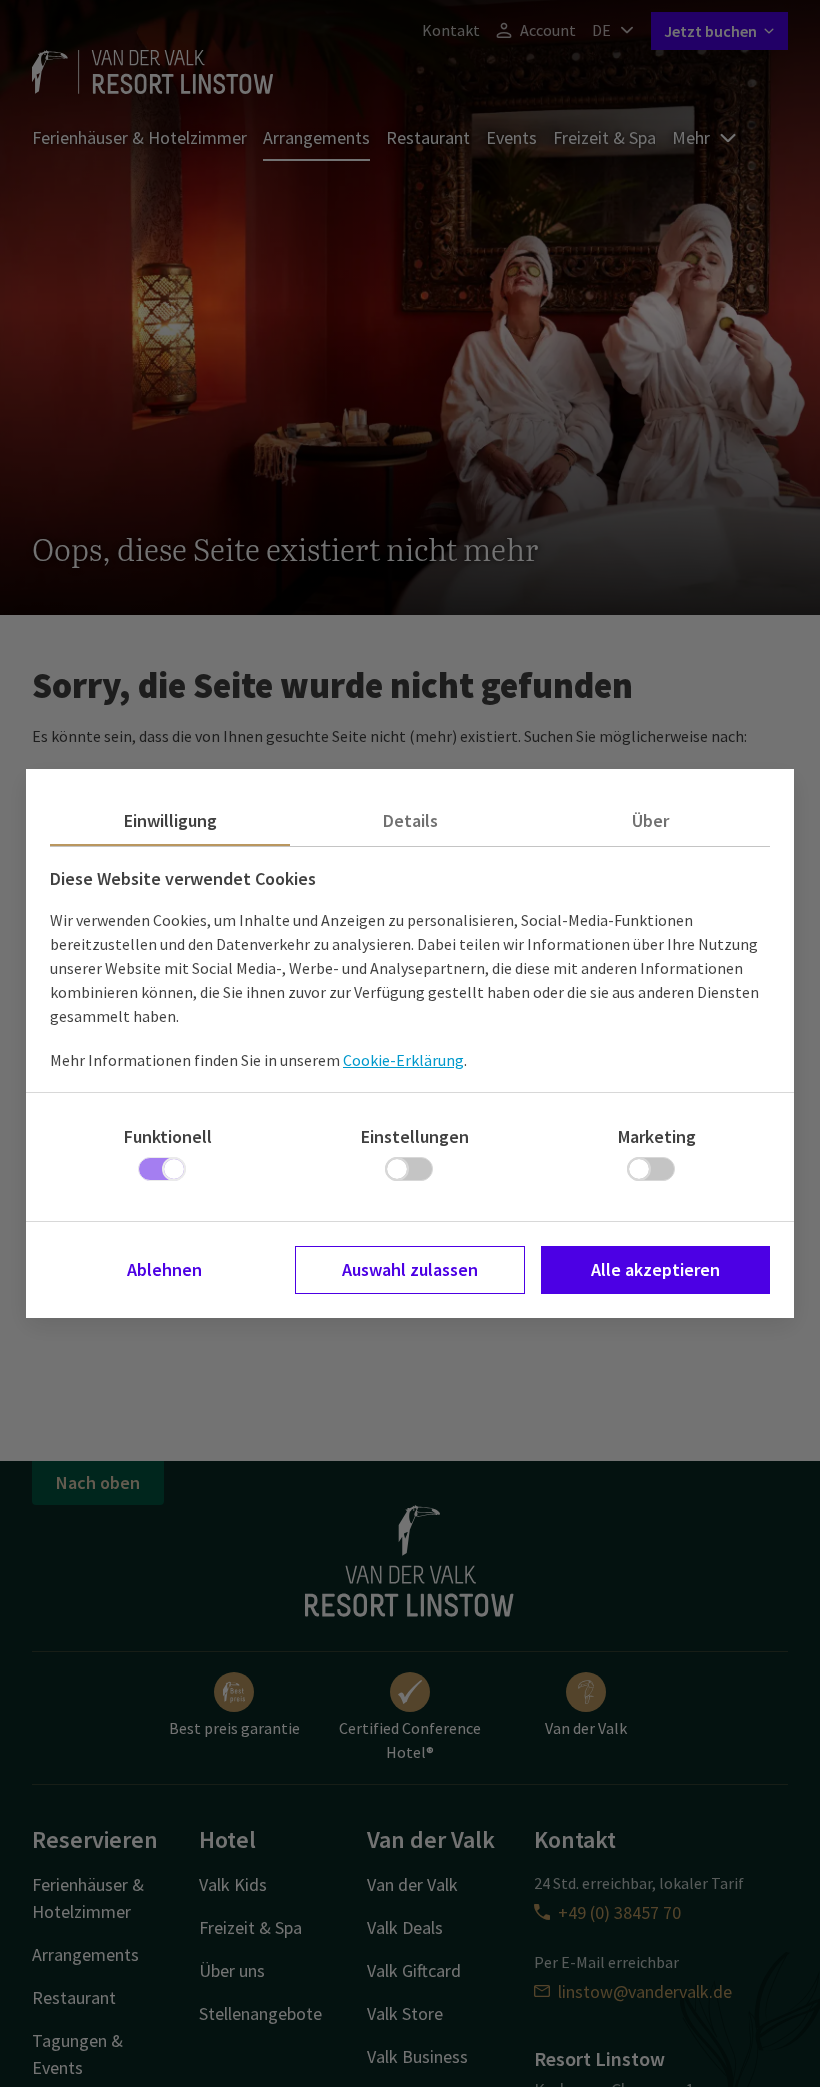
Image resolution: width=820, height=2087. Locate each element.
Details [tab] (410, 820)
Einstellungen (415, 1136)
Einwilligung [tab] (170, 820)
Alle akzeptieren (655, 1269)
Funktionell (168, 1136)
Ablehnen (164, 1269)
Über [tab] (650, 820)
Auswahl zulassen (410, 1269)
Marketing (657, 1136)
